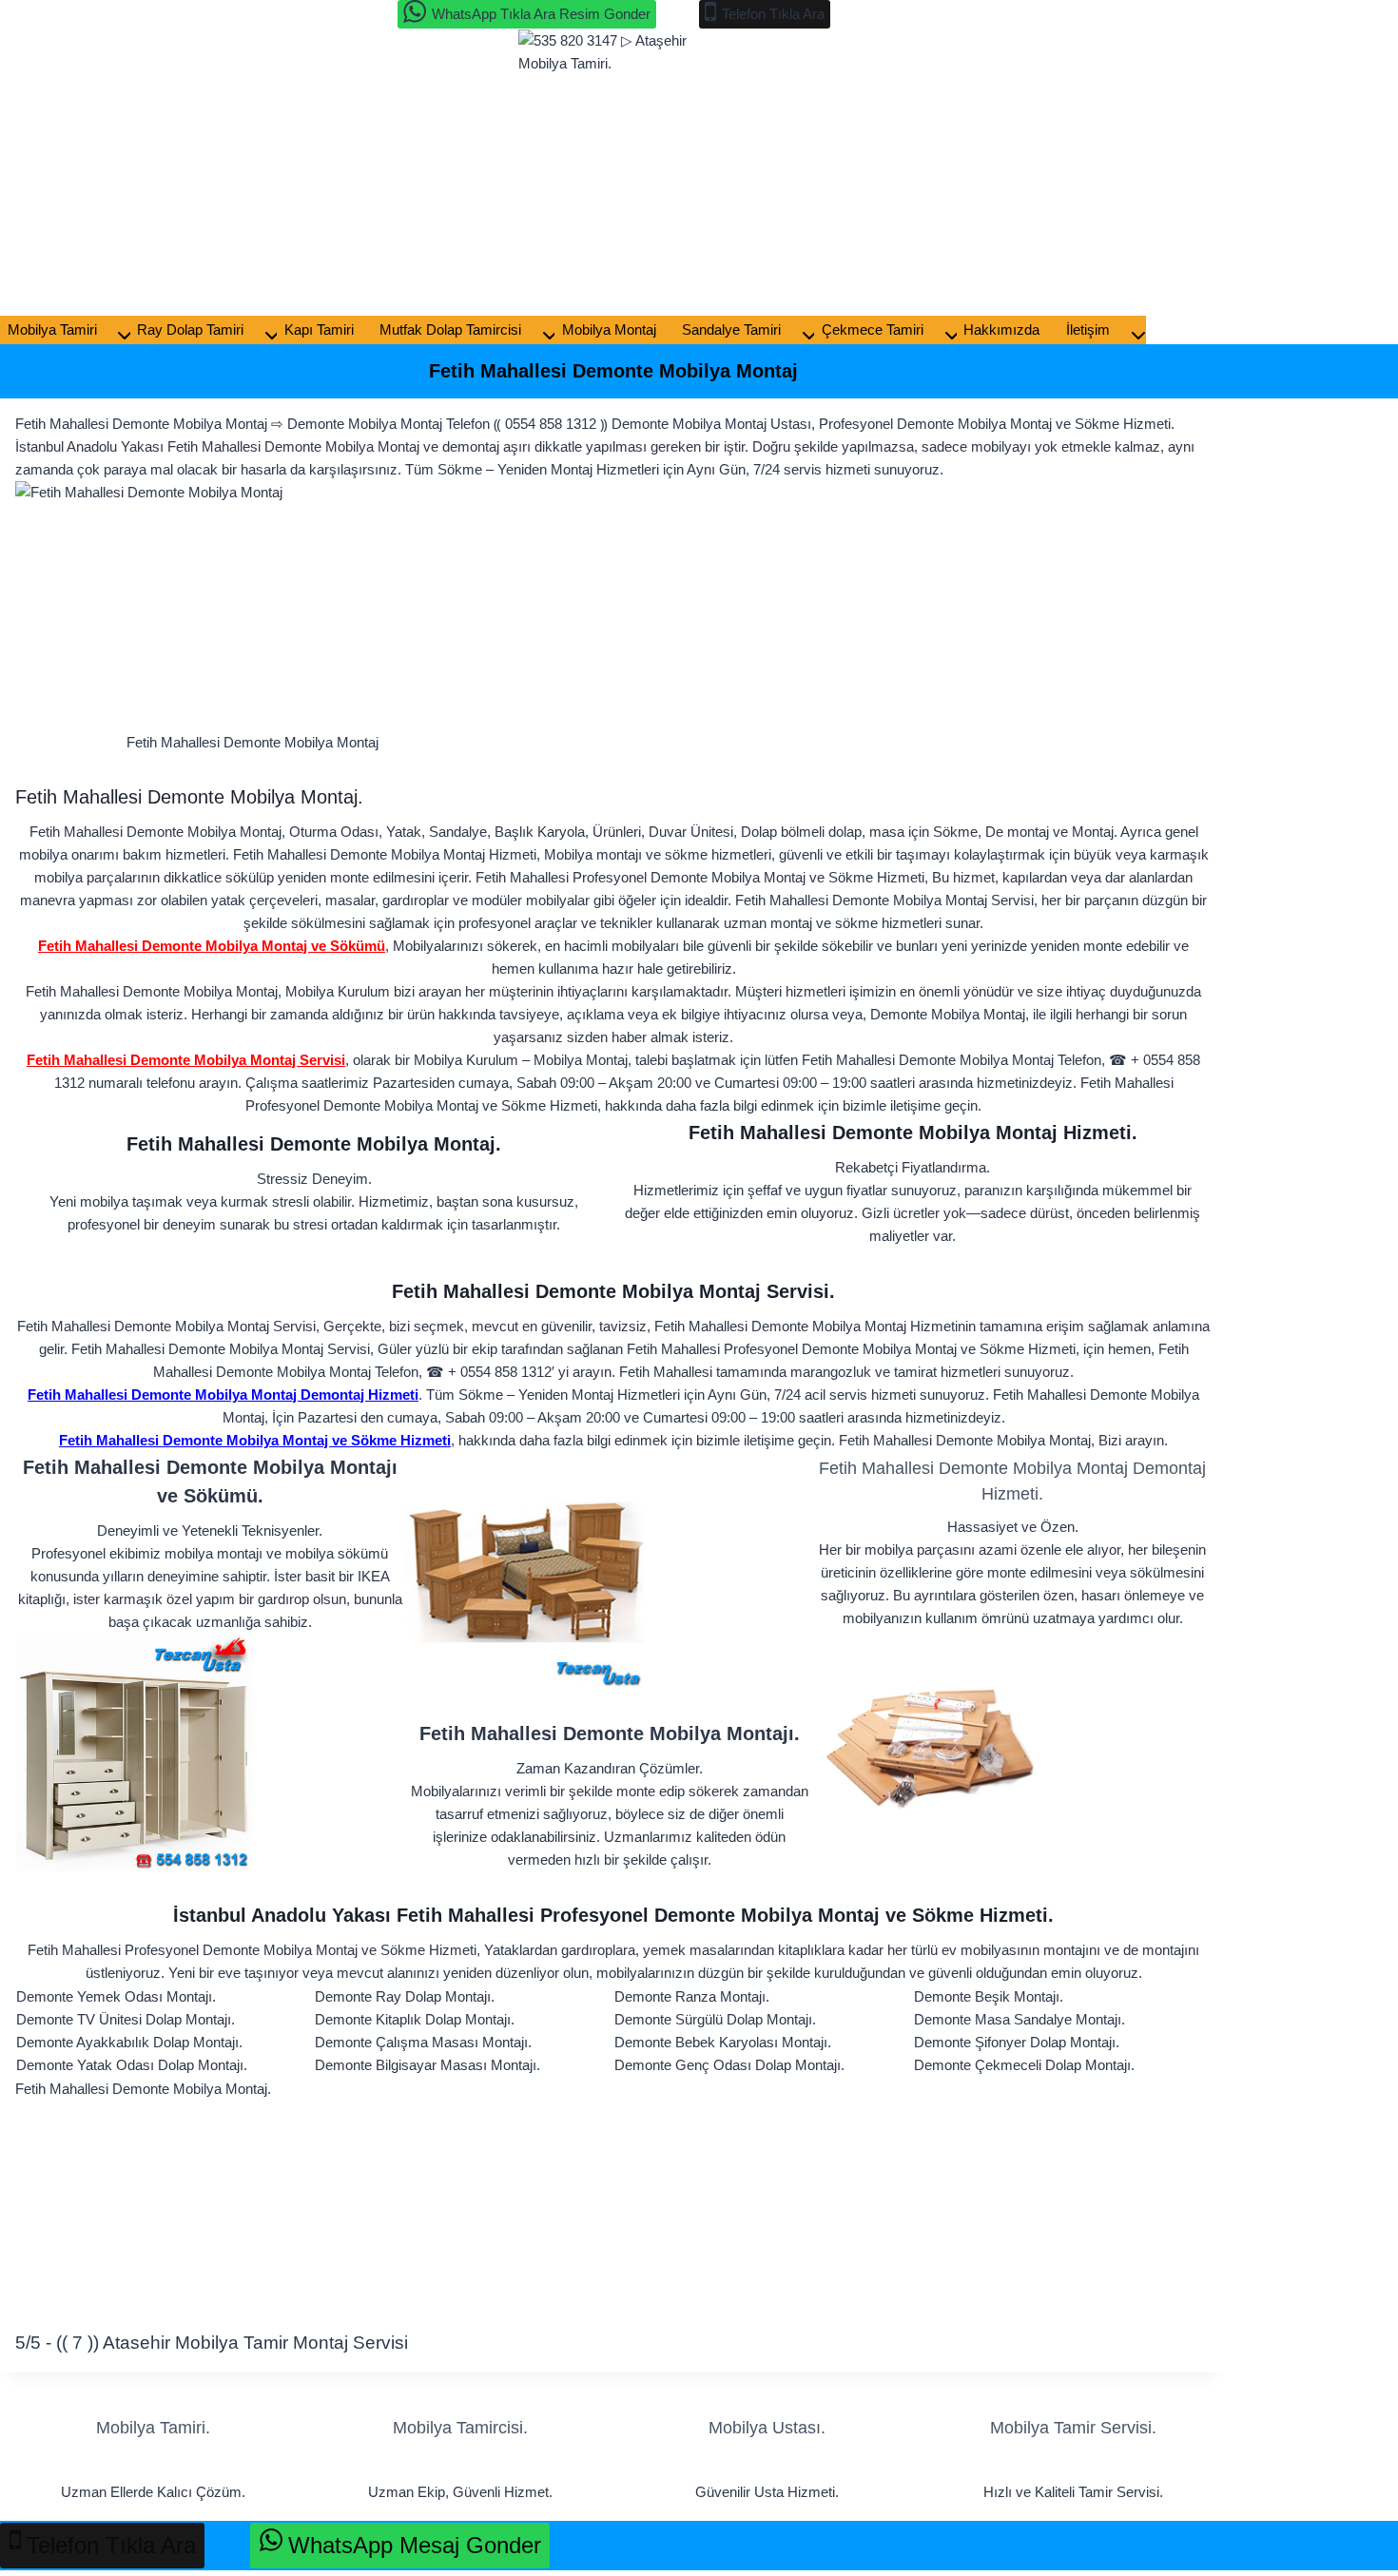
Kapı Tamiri (319, 329)
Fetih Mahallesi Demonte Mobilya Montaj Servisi (186, 1060)
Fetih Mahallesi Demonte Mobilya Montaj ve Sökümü (212, 946)
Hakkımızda (1001, 329)
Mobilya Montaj (609, 329)
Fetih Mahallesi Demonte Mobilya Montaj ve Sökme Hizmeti (255, 1440)
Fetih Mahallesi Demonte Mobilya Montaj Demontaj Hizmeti (223, 1395)
